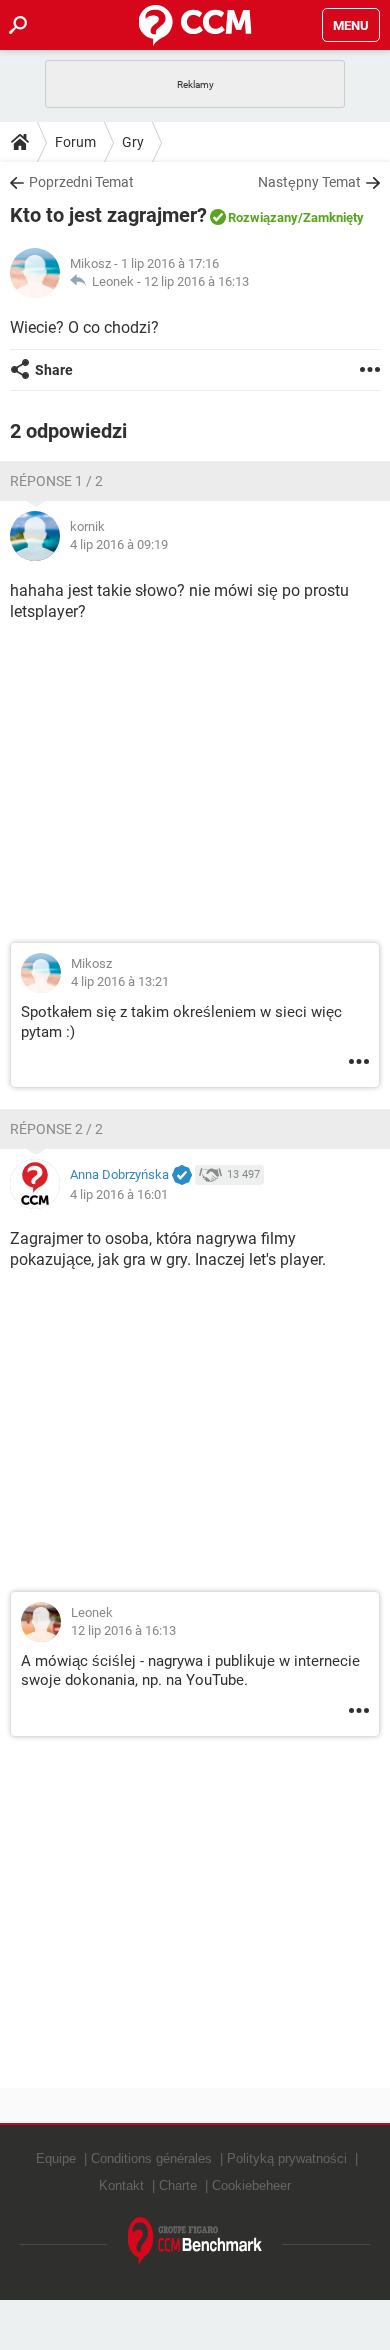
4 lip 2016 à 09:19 (119, 544)
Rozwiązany (263, 217)
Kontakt (121, 2185)
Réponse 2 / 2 (56, 1129)
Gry (133, 142)
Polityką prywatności (287, 2158)
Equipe (56, 2158)
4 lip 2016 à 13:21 (120, 981)
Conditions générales (151, 2158)
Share (54, 370)
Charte (178, 2185)
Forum (75, 142)
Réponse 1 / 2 (56, 481)
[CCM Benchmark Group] (195, 2241)
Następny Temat (309, 182)
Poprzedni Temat (81, 182)
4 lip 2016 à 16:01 (119, 1194)
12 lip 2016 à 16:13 (196, 281)
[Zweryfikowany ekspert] (182, 1176)
